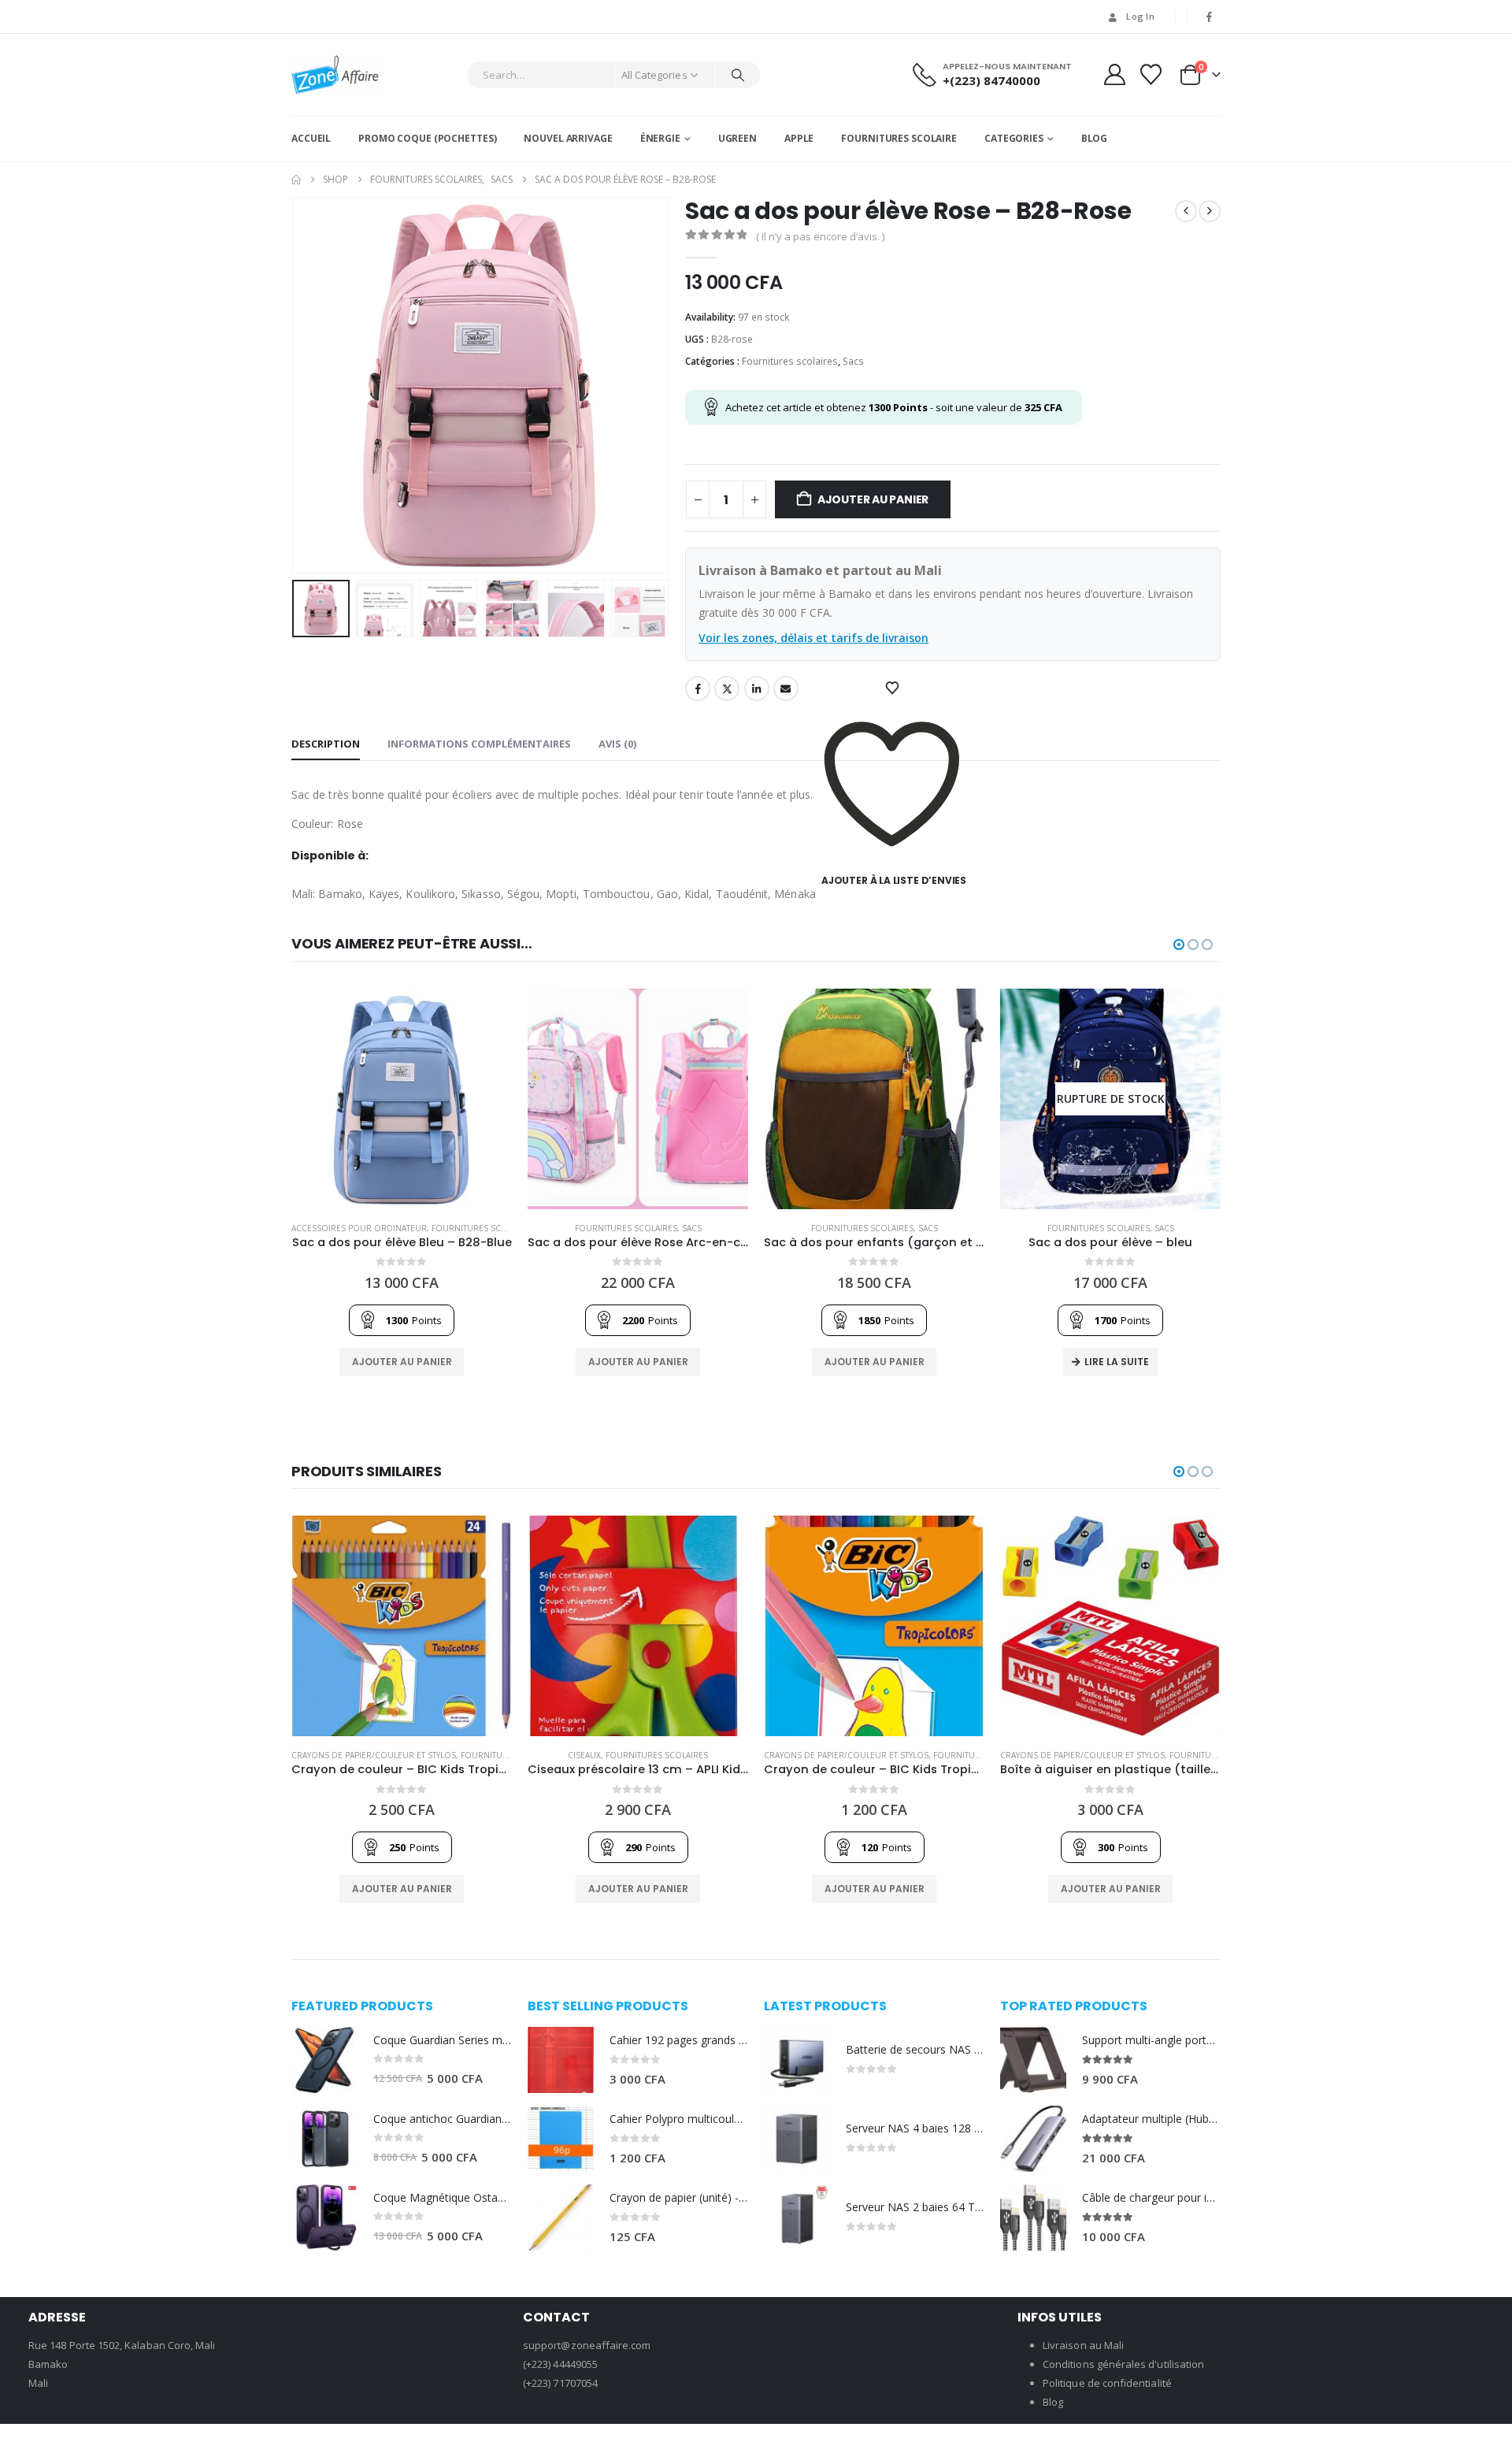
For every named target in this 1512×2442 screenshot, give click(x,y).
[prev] (1186, 211)
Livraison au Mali (1083, 2345)
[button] (295, 385)
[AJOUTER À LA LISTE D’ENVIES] (894, 688)
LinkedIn (757, 688)
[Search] (738, 75)
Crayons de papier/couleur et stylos (374, 1755)
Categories (1014, 138)
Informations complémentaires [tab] (479, 744)
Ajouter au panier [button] (402, 1362)
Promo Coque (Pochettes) (427, 138)
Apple (799, 138)
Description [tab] (326, 744)
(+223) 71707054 (560, 2383)
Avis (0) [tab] (617, 744)
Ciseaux (584, 1755)
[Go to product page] (402, 1099)
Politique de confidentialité (1107, 2383)
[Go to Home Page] (296, 180)
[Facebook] (1210, 17)
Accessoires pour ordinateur (359, 1228)
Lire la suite (1117, 1362)
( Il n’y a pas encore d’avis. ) (820, 236)
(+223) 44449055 (560, 2364)
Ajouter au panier (873, 499)
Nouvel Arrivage (568, 138)
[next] (1210, 211)
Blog (1095, 138)
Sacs (853, 361)
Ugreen (737, 138)
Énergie (660, 138)
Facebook (698, 688)
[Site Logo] (335, 75)
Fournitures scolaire (899, 138)
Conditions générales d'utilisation (1123, 2364)
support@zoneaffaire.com (587, 2345)
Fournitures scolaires (790, 361)
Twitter (727, 688)
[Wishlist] (1151, 74)
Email (786, 688)
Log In (1140, 16)
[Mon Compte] (1114, 74)
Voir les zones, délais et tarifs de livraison (813, 638)
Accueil (311, 138)
